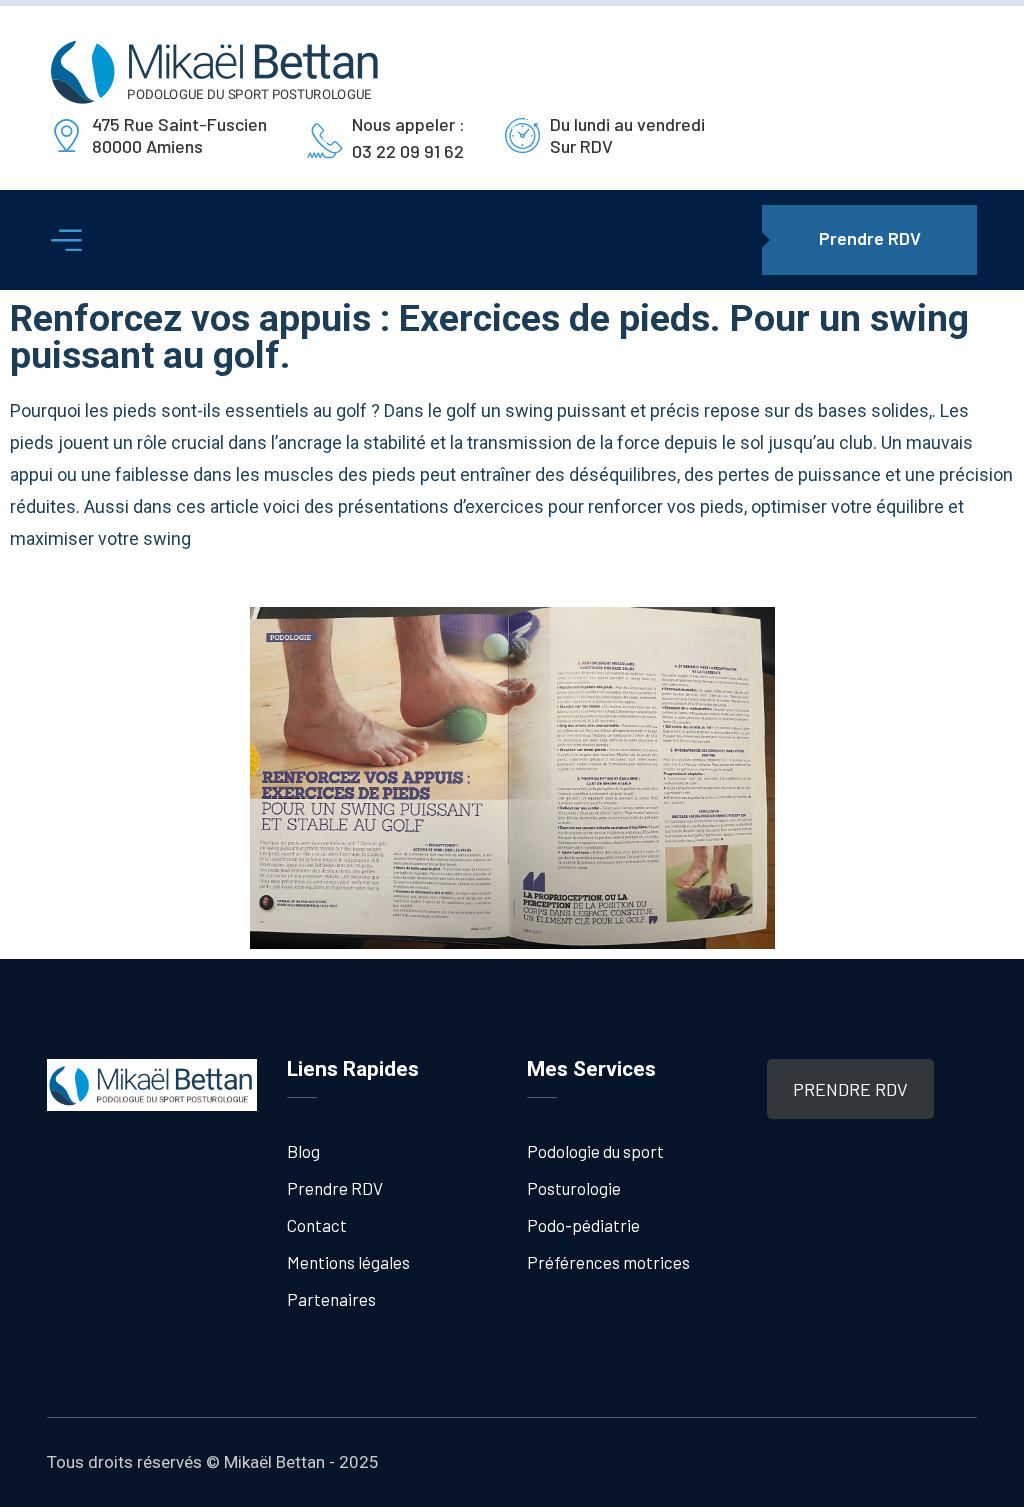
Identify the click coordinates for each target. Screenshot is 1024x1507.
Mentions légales (348, 1262)
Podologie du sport (595, 1151)
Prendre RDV (335, 1188)
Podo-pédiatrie (583, 1225)
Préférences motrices (608, 1262)
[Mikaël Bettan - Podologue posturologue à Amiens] (216, 71)
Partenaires (331, 1299)
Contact (317, 1225)
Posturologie (574, 1188)
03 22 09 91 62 (408, 151)
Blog (303, 1151)
